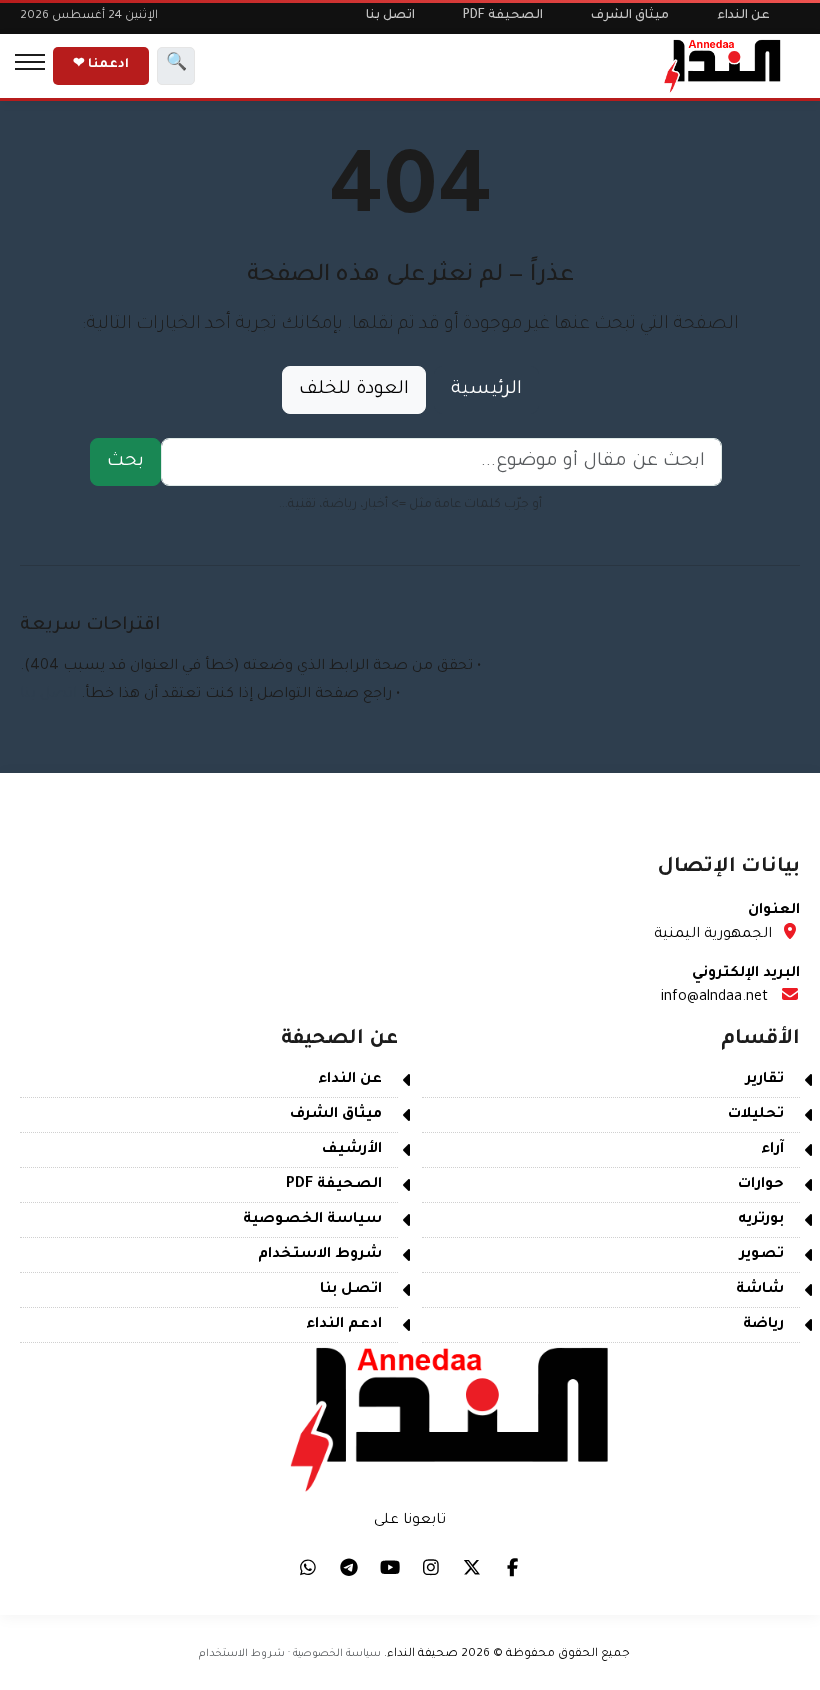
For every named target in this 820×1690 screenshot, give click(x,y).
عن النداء (743, 16)
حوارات (761, 1185)
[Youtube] (390, 1567)
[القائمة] (30, 66)
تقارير (765, 1080)
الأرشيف (352, 1150)
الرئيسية (486, 390)
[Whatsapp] (308, 1567)
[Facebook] (513, 1567)
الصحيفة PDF (503, 16)
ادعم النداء (344, 1325)
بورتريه (761, 1220)
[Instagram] (431, 1567)
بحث (125, 462)
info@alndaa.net (714, 998)
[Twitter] (472, 1567)
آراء (772, 1150)
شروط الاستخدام (320, 1255)
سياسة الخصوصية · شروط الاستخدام (290, 1654)
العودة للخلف (354, 390)
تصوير (762, 1255)
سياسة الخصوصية (312, 1220)
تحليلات (756, 1115)
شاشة (760, 1290)
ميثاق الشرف (630, 16)
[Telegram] (349, 1567)
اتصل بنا (390, 16)
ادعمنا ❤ (101, 65)
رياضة (763, 1325)
